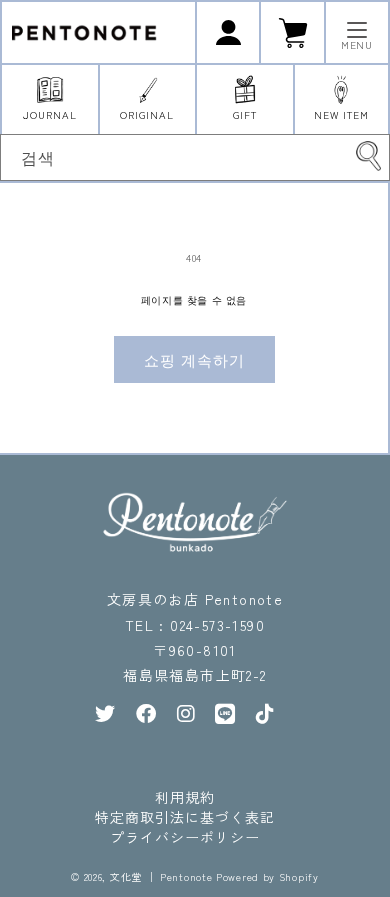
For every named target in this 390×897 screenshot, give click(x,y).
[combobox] (195, 157)
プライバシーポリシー (185, 837)
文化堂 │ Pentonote (161, 876)
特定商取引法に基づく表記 (185, 817)
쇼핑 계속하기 (194, 359)
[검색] (368, 156)
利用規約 (185, 797)
